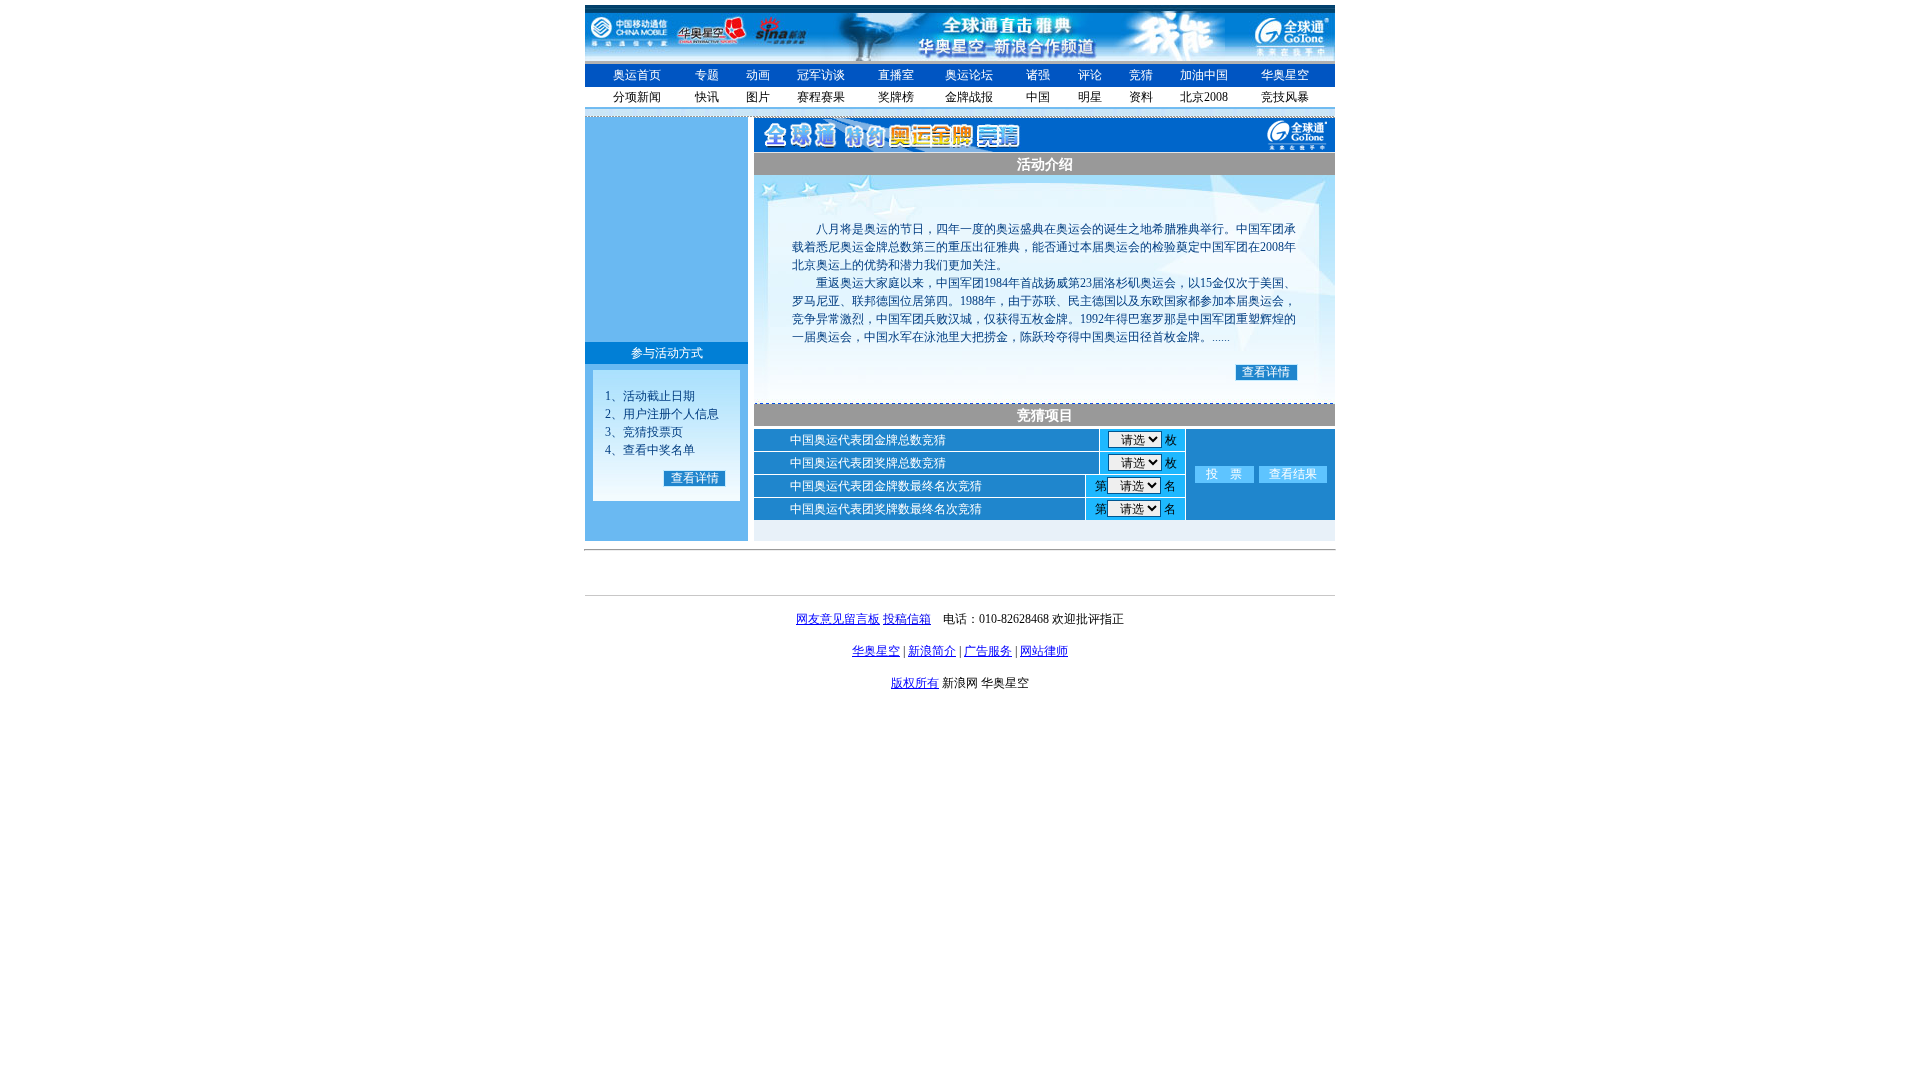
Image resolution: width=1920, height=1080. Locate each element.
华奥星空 (1285, 75)
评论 (1090, 75)
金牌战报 (969, 97)
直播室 (896, 75)
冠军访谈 (821, 75)
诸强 (1038, 75)
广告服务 (988, 651)
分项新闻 (637, 97)
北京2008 (1204, 97)
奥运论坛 (969, 75)
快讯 (707, 97)
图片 (758, 97)
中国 (1038, 97)
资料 (1141, 97)
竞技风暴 (1285, 97)
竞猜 (1141, 75)
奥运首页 (637, 75)
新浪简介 (932, 651)
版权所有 (915, 683)
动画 (758, 75)
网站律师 (1044, 651)
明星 (1090, 97)
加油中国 (1204, 75)
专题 (707, 75)
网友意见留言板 (838, 619)
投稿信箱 (907, 619)
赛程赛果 (821, 97)
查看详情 (695, 478)
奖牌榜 (896, 97)
